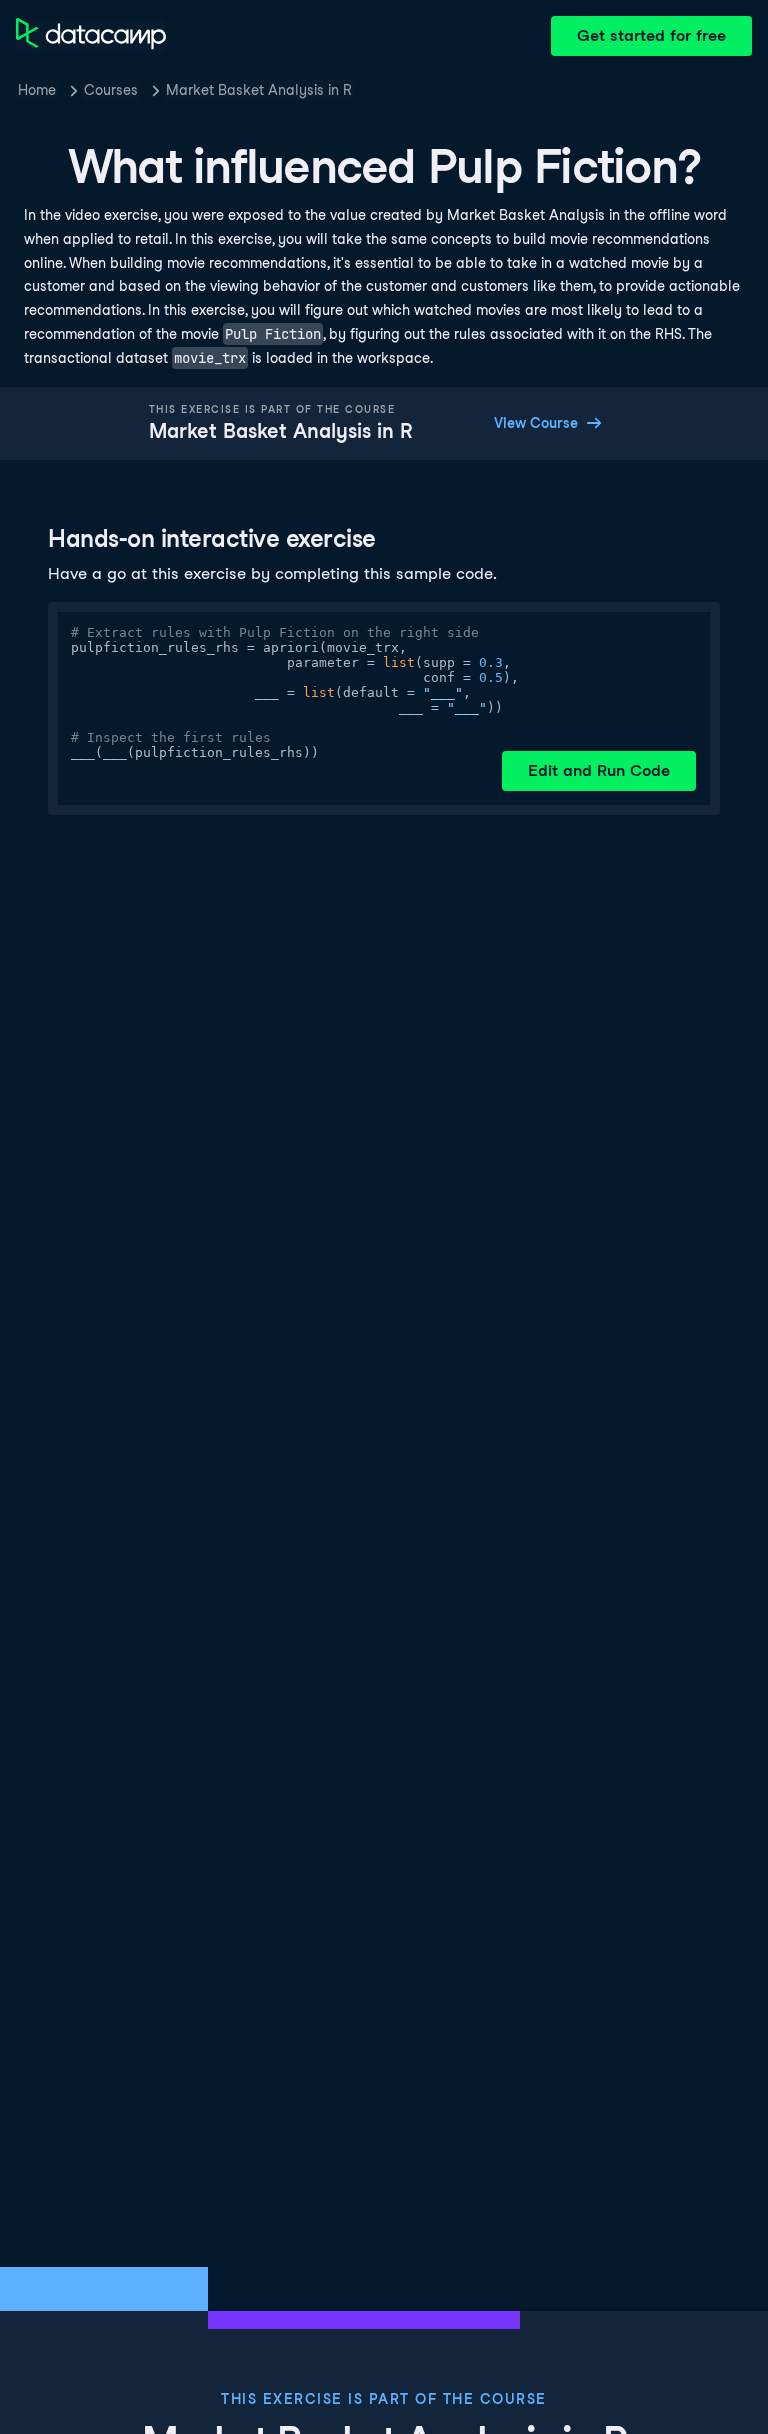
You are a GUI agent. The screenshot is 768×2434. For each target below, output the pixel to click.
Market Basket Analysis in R (259, 90)
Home (37, 90)
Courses (111, 90)
